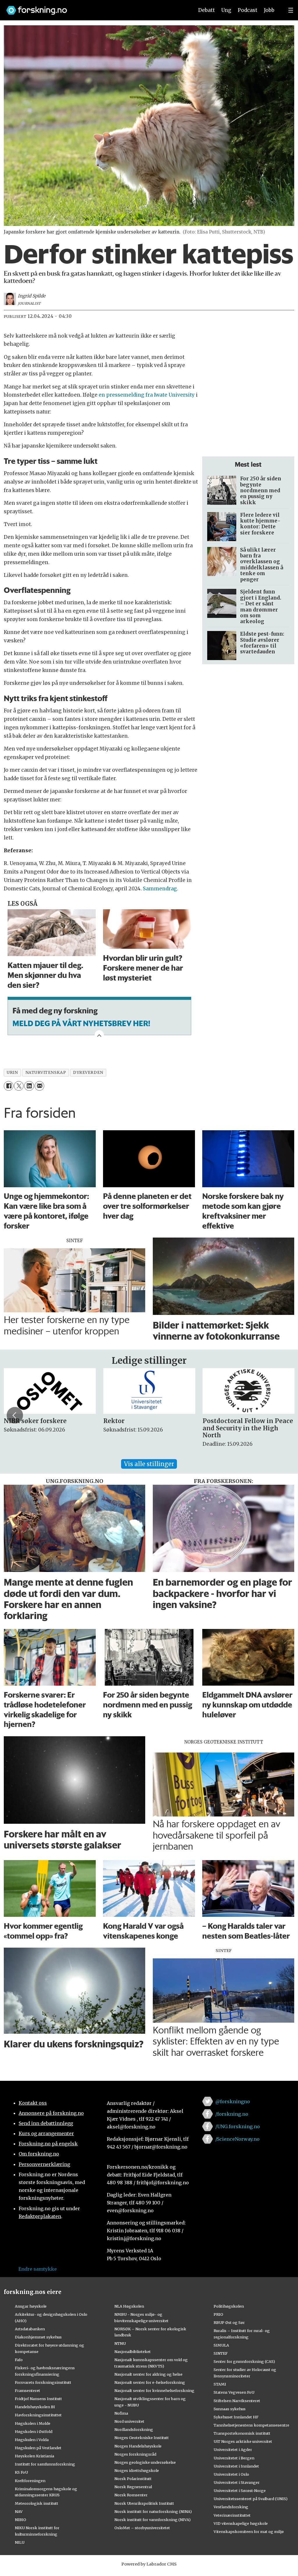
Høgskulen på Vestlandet (38, 2448)
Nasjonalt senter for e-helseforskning (150, 2382)
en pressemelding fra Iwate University (147, 395)
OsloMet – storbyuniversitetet (142, 2528)
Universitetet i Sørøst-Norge (240, 2491)
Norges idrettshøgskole (137, 2470)
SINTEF (221, 2353)
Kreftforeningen (30, 2481)
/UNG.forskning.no (238, 2126)
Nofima (121, 2413)
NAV (19, 2511)
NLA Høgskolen (129, 2306)
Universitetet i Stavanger (237, 2482)
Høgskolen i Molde (33, 2423)
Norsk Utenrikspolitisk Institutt (144, 2503)
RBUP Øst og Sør (229, 2322)
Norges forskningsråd (135, 2454)
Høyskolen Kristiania (34, 2456)
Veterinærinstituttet (232, 2515)
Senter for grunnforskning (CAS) (244, 2361)
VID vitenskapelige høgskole (241, 2523)
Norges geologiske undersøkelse (145, 2462)
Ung (226, 10)
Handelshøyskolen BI (35, 2407)
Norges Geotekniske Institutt (142, 2438)
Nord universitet (129, 2421)
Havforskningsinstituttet (38, 2415)
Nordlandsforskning (134, 2429)
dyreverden (88, 1073)
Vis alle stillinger (149, 1464)
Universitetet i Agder (233, 2450)
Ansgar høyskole (31, 2306)
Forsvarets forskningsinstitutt (43, 2382)
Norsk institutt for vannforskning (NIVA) (152, 2520)
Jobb (269, 10)
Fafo (19, 2360)
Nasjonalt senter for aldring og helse (148, 2374)
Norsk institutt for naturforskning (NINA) (153, 2511)
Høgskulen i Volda (32, 2440)
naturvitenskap (46, 1073)
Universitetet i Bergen (234, 2458)
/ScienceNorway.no (237, 2139)
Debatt (206, 10)
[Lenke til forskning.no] (95, 7)
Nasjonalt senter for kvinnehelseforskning (154, 2390)
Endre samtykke (38, 2269)
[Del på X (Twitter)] (19, 1086)
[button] (15, 1415)
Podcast (248, 10)
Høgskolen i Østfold (34, 2431)
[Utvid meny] (291, 10)
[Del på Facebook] (9, 1086)
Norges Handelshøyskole (138, 2446)
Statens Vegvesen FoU (234, 2392)
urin (12, 1073)
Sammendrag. (161, 889)
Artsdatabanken (30, 2329)
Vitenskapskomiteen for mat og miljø (249, 2532)
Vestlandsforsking (231, 2507)
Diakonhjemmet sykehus (38, 2337)
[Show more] (99, 1035)
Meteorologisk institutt (37, 2503)
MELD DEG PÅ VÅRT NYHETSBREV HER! (81, 1023)
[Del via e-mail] (39, 1086)
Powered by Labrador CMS (149, 2564)
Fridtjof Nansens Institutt (38, 2399)
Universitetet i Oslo (231, 2474)
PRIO (218, 2314)
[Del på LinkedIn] (29, 1086)
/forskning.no (232, 2114)
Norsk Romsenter (131, 2495)
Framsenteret (28, 2390)
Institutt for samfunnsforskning (45, 2464)
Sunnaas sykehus (230, 2409)
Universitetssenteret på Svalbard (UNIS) (251, 2499)
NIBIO (21, 2520)
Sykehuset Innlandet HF (236, 2417)
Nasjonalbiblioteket (133, 2352)
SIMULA (221, 2345)
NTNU (120, 2343)
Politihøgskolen (229, 2306)
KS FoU (21, 2472)
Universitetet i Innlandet (236, 2466)
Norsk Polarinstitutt (133, 2479)
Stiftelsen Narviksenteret (237, 2401)
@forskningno (233, 2101)
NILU (20, 2542)
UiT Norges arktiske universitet (243, 2441)
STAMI (220, 2384)
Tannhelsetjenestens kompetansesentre (251, 2425)
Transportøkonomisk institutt (242, 2433)
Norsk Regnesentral (133, 2487)
